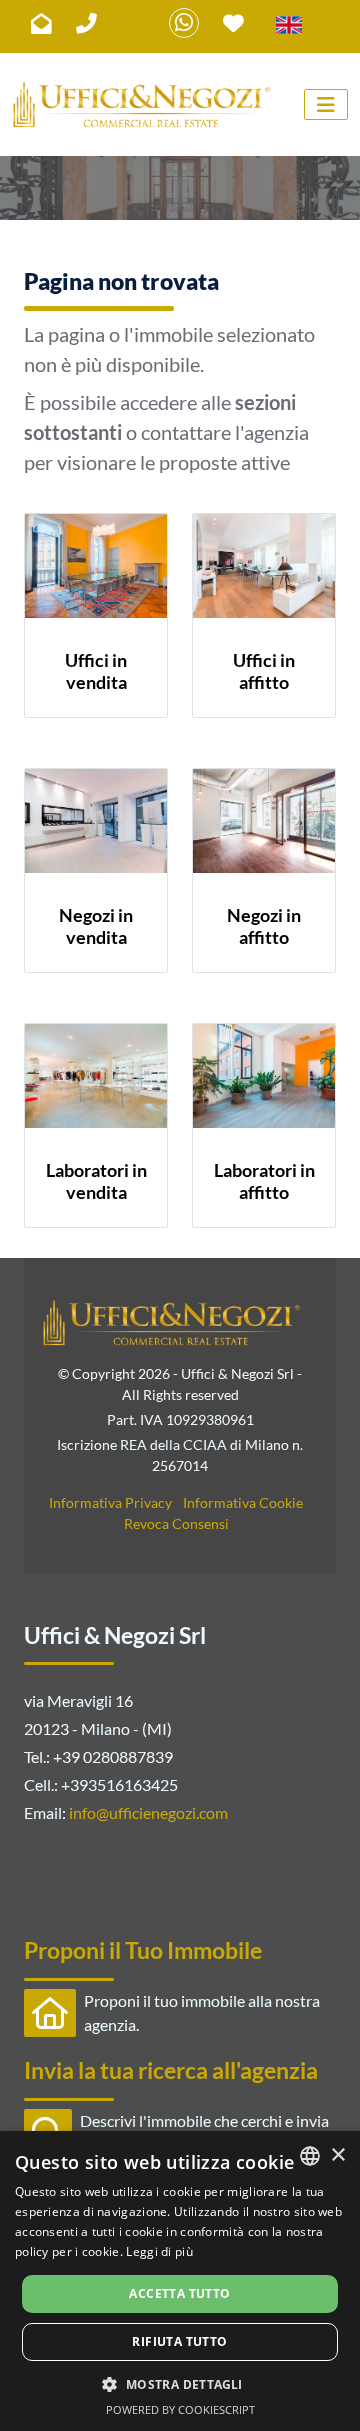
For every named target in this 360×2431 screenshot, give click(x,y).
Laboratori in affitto (264, 1181)
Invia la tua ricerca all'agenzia (171, 2070)
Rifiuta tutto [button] (179, 2341)
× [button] (337, 2155)
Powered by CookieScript (180, 2409)
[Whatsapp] (184, 23)
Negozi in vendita (96, 926)
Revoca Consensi (176, 1523)
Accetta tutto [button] (179, 2293)
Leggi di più (159, 2251)
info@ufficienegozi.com (148, 1812)
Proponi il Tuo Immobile (143, 1950)
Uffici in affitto (264, 671)
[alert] (180, 2281)
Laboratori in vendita (96, 1181)
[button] (179, 2384)
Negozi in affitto (264, 926)
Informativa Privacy (110, 1502)
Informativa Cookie (243, 1502)
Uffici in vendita (96, 671)
